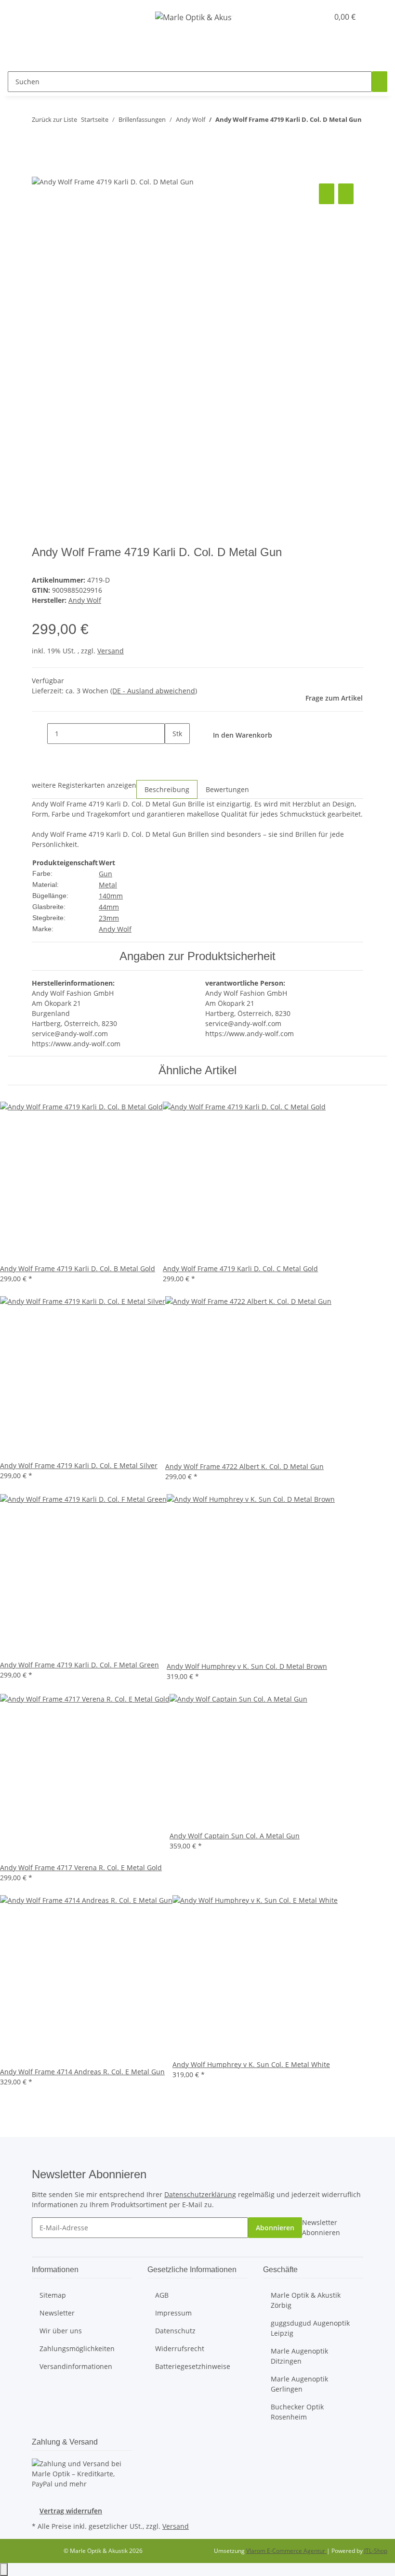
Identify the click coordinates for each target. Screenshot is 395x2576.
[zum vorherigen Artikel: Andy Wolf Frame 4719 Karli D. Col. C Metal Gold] (39, 139)
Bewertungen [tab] (227, 789)
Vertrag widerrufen (71, 2511)
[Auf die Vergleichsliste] (327, 194)
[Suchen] (380, 82)
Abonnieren (275, 2228)
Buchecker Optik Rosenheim (297, 2412)
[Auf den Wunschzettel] (346, 194)
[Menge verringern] (39, 734)
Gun (105, 874)
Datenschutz (175, 2331)
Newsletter (57, 2313)
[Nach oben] (4, 2569)
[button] (302, 17)
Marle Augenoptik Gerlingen (299, 2384)
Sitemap (53, 2295)
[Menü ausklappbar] (19, 17)
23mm (109, 918)
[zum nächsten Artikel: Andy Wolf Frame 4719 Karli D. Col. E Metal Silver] (57, 139)
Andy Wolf (115, 929)
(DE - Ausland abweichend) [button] (154, 691)
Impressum (173, 2313)
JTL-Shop (376, 2551)
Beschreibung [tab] (167, 789)
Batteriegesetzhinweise (193, 2366)
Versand (111, 651)
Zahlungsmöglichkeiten (77, 2348)
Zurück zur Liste (54, 119)
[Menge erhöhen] (172, 754)
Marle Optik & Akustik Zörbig (306, 2300)
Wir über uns (61, 2331)
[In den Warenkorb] (39, 170)
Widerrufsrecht (180, 2348)
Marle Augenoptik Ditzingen (299, 2356)
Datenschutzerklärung (200, 2194)
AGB (162, 2295)
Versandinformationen (76, 2366)
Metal (108, 885)
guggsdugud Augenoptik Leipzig (310, 2328)
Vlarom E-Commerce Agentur (286, 2551)
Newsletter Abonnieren (321, 2227)
